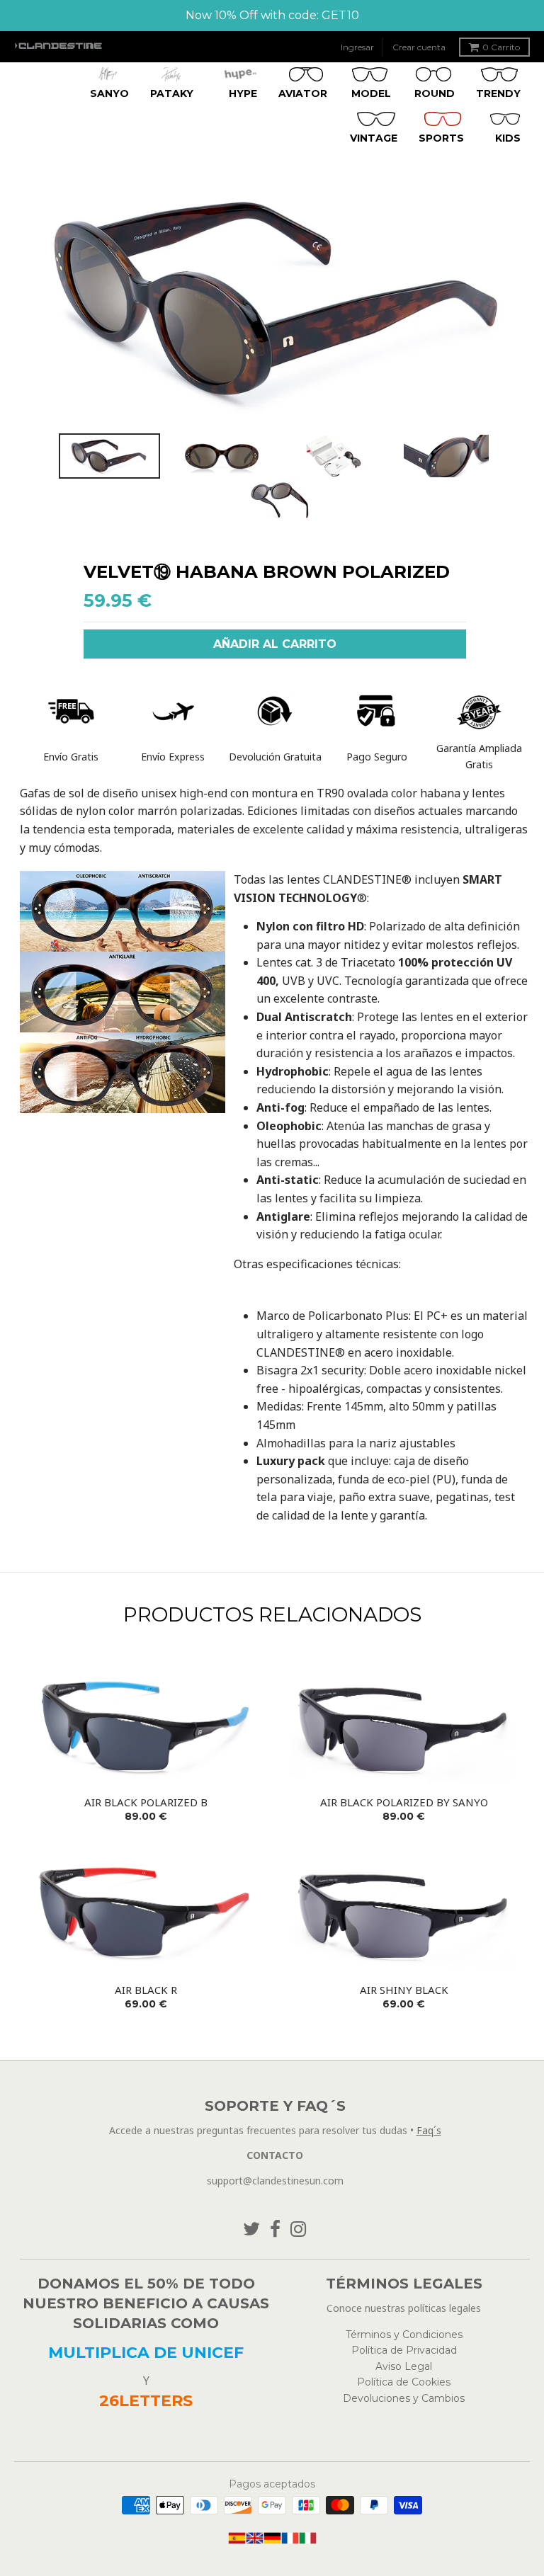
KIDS (508, 138)
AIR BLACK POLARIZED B (146, 1802)
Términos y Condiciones (404, 2335)
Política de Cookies (404, 2382)
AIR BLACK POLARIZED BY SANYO (404, 1802)
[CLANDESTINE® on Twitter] (251, 2229)
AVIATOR (303, 93)
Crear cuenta (419, 47)
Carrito (501, 47)
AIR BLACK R (146, 1990)
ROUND (435, 93)
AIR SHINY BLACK (404, 1990)
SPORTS (441, 138)
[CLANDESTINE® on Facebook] (275, 2229)
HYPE (243, 93)
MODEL (371, 93)
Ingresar (357, 47)
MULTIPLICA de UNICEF (146, 2353)
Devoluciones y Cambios (404, 2398)
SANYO (109, 93)
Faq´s (429, 2130)
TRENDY (498, 93)
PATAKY (172, 93)
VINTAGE (374, 138)
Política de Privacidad (404, 2350)
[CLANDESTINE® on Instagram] (299, 2229)
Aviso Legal (404, 2366)
